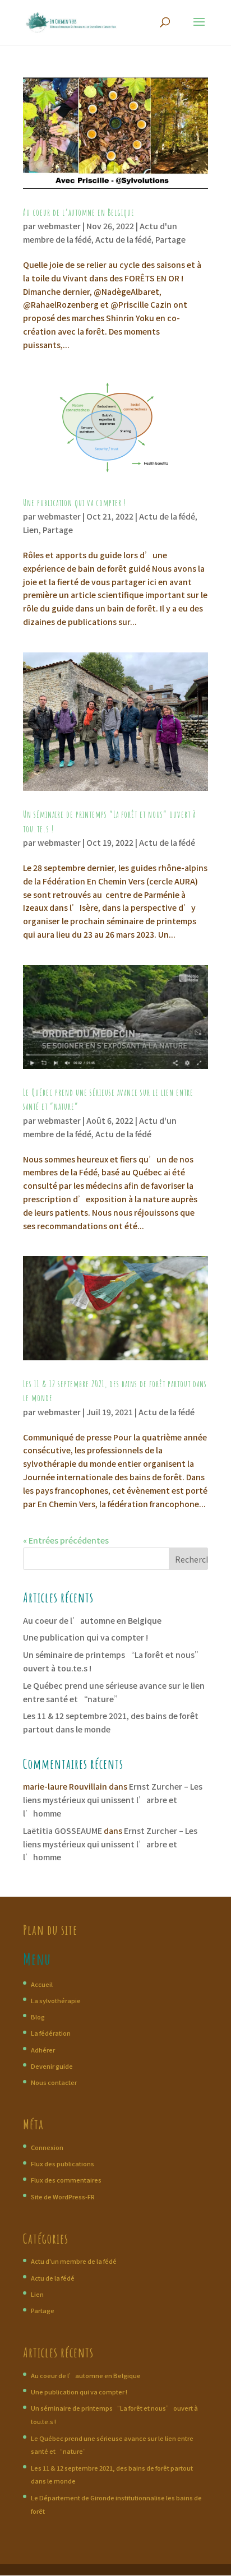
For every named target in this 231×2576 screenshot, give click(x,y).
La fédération (51, 2033)
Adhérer (43, 2050)
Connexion (47, 2147)
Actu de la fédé (123, 239)
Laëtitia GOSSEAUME (63, 1831)
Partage (170, 239)
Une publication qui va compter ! (75, 503)
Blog (38, 2017)
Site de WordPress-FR (63, 2197)
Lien (31, 530)
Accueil (42, 1984)
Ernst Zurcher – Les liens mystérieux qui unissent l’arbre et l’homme (113, 1800)
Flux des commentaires (66, 2180)
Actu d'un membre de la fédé (74, 2261)
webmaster (59, 226)
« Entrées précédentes (66, 1540)
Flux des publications (63, 2163)
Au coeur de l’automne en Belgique (79, 212)
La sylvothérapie (56, 2000)
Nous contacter (54, 2082)
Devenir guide (52, 2066)
